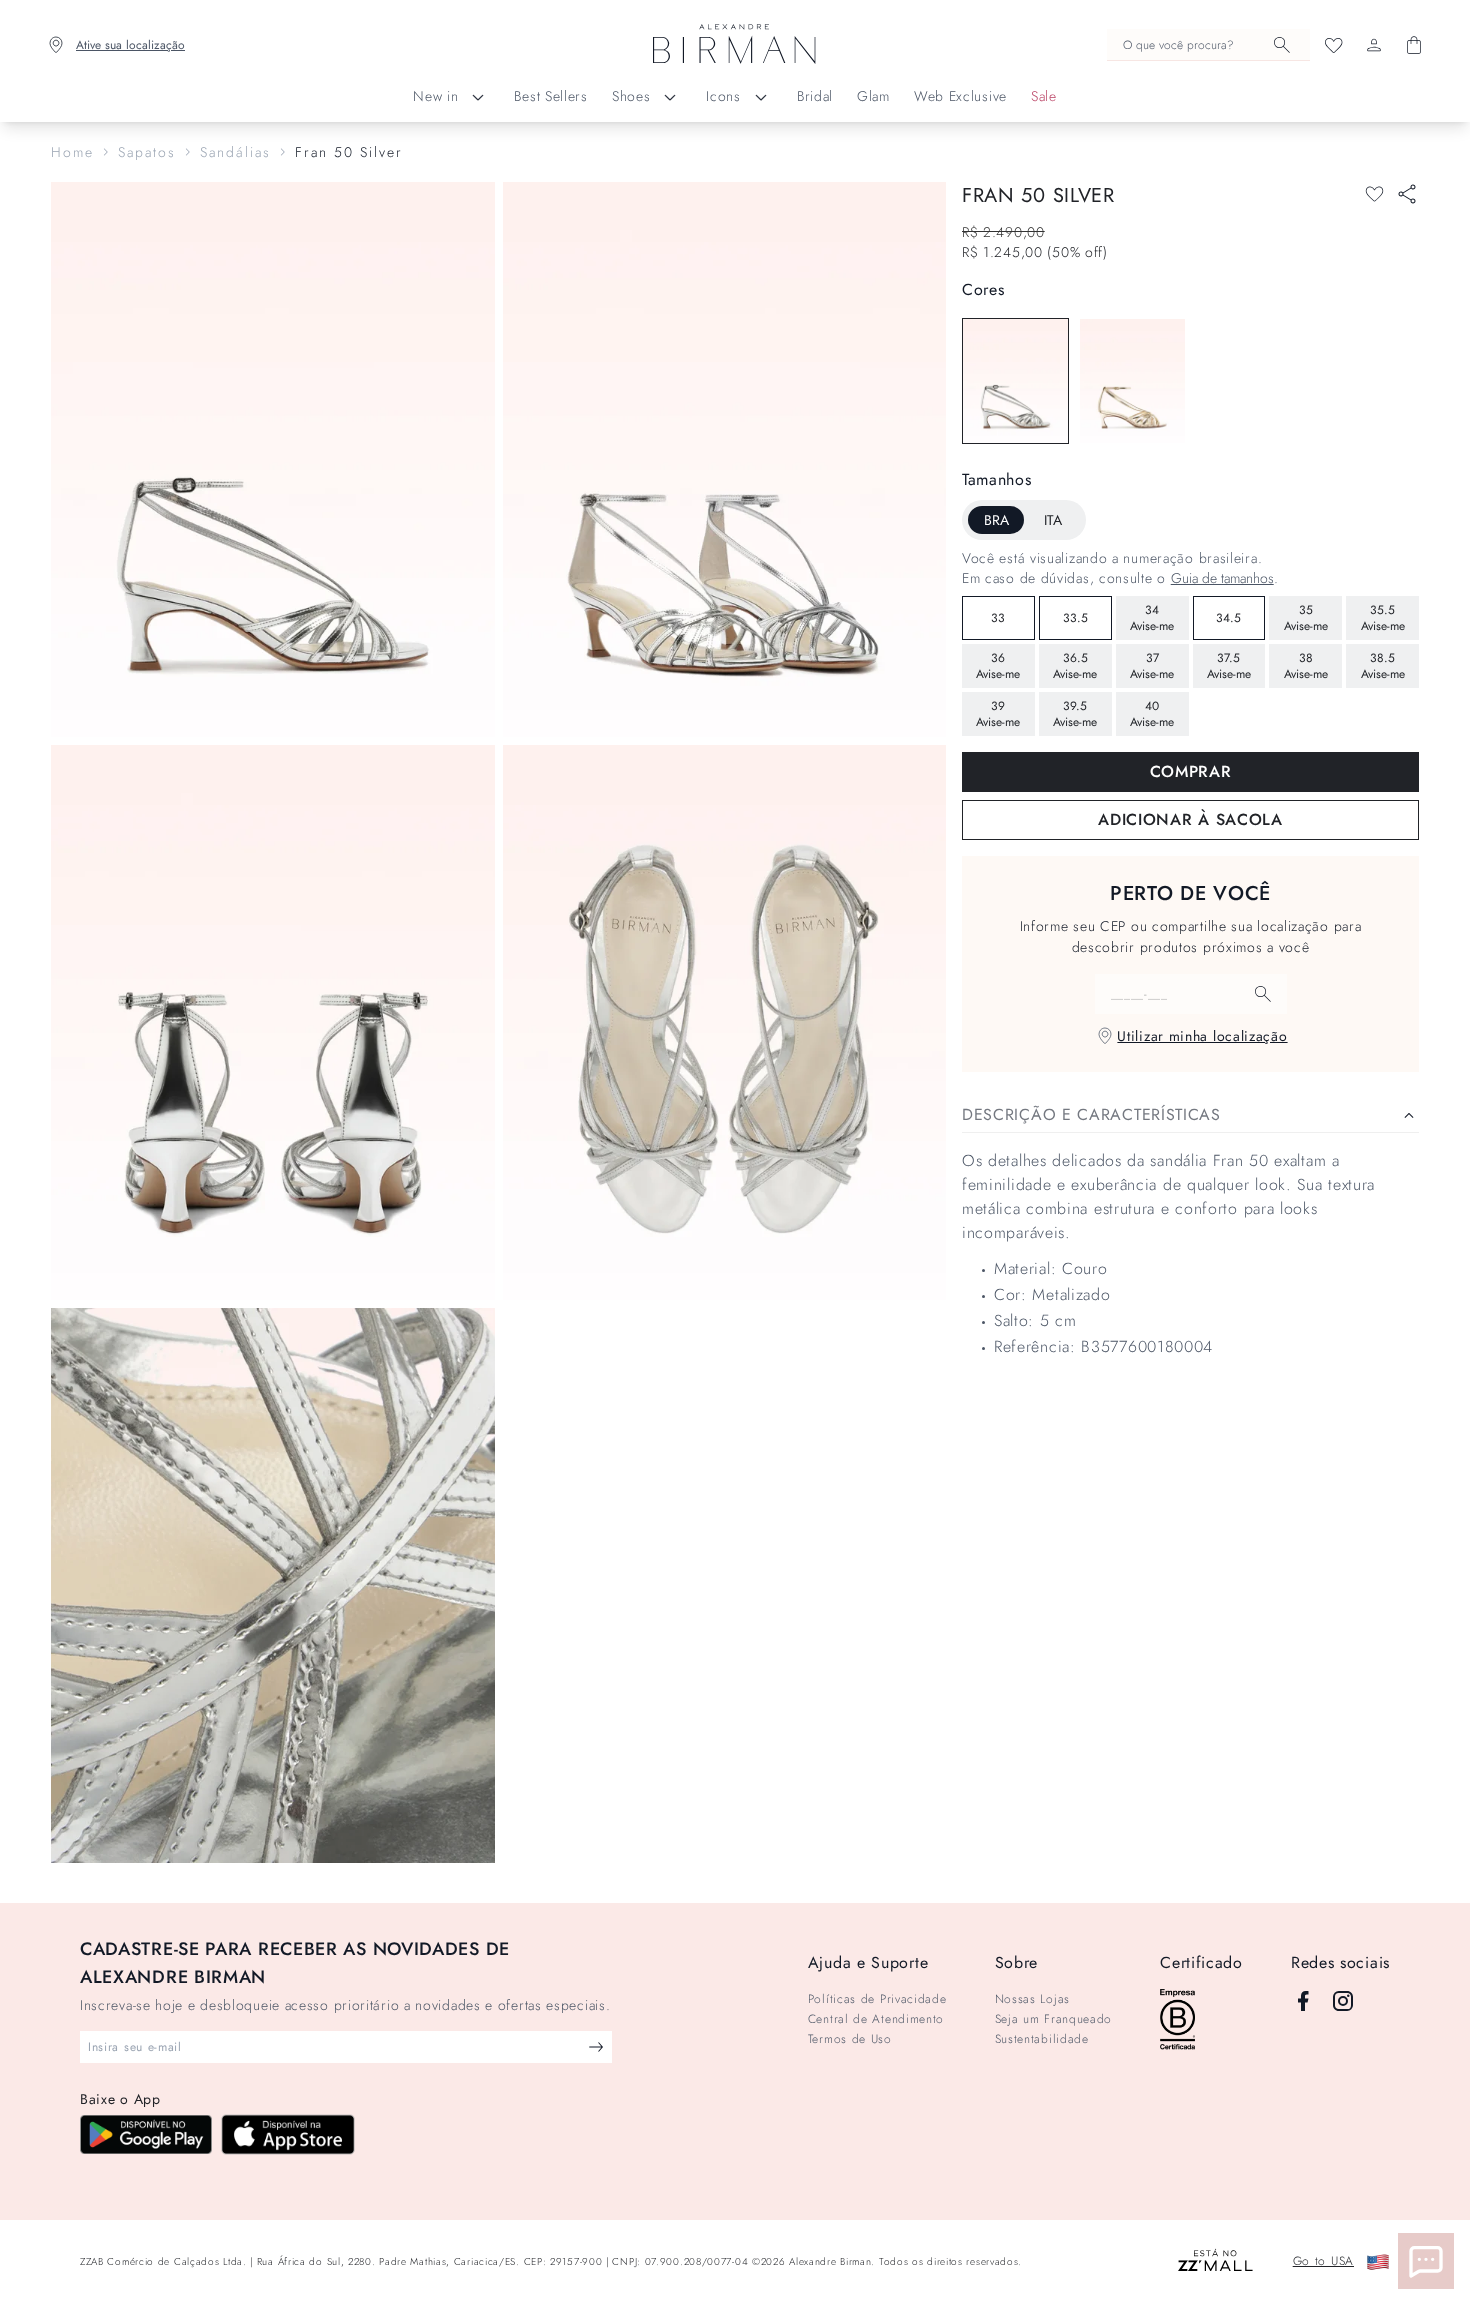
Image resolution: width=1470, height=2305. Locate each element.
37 (1152, 666)
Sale (1044, 96)
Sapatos (147, 152)
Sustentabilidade (1042, 2039)
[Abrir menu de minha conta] (1374, 45)
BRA (996, 520)
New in (435, 96)
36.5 (1075, 666)
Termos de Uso (850, 2039)
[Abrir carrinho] (1414, 45)
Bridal (815, 96)
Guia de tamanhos (1222, 578)
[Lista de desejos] (1334, 45)
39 (998, 714)
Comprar (1191, 771)
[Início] (734, 45)
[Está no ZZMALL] (1215, 2261)
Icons (723, 96)
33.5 (1075, 618)
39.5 (1075, 714)
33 (998, 618)
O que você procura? (1178, 45)
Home (72, 152)
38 (1306, 666)
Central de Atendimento (876, 2019)
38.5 (1383, 666)
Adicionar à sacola (1190, 819)
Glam (873, 96)
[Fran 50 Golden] (1132, 381)
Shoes (631, 96)
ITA (1053, 520)
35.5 (1383, 618)
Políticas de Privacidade (877, 1999)
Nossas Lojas (1032, 1999)
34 (1152, 618)
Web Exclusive (960, 96)
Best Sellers (550, 96)
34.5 (1228, 618)
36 (998, 666)
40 (1152, 714)
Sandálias (235, 152)
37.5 (1229, 666)
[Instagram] (1343, 2001)
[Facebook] (1303, 2001)
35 (1306, 618)
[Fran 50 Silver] (1015, 381)
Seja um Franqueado (1054, 2019)
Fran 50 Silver (349, 152)
